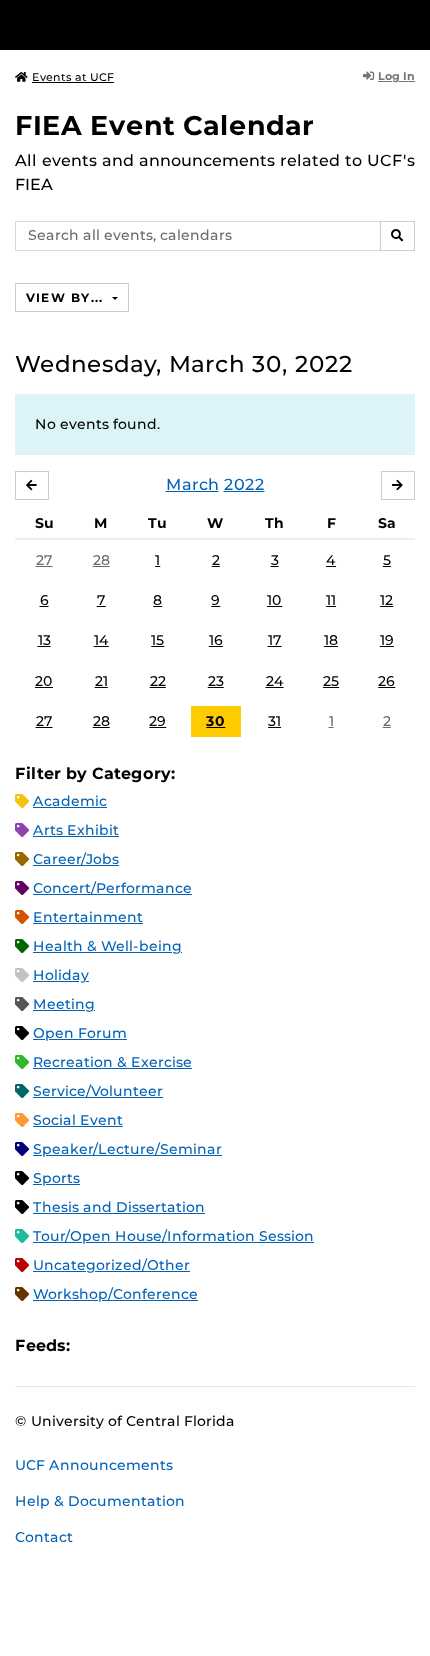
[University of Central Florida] (152, 24)
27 (44, 560)
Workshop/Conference (115, 1294)
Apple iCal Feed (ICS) (96, 1345)
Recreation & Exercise (112, 1062)
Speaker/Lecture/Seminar (127, 1149)
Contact (44, 1537)
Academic (70, 801)
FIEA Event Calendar (164, 125)
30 (215, 721)
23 (216, 681)
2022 (244, 484)
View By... (67, 297)
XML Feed (198, 1345)
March (192, 484)
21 (101, 681)
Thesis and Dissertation (119, 1207)
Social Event (78, 1120)
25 (331, 681)
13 (44, 640)
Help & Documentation (100, 1501)
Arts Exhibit (76, 830)
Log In (396, 76)
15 (157, 640)
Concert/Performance (112, 888)
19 (387, 640)
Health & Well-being (107, 946)
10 (274, 600)
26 (386, 681)
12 (386, 600)
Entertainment (88, 917)
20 (44, 681)
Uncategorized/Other (111, 1265)
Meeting (64, 1004)
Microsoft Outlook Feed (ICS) (130, 1345)
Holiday (61, 975)
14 (101, 640)
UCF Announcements (94, 1465)
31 (274, 721)
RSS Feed (164, 1345)
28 (101, 560)
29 (157, 721)
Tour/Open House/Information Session (173, 1236)
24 (275, 681)
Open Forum (80, 1033)
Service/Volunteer (98, 1091)
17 (275, 640)
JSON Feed (232, 1345)
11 (331, 600)
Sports (56, 1178)
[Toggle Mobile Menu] (410, 23)
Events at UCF (73, 77)
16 (216, 640)
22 (158, 681)
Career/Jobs (76, 859)
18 (331, 640)
